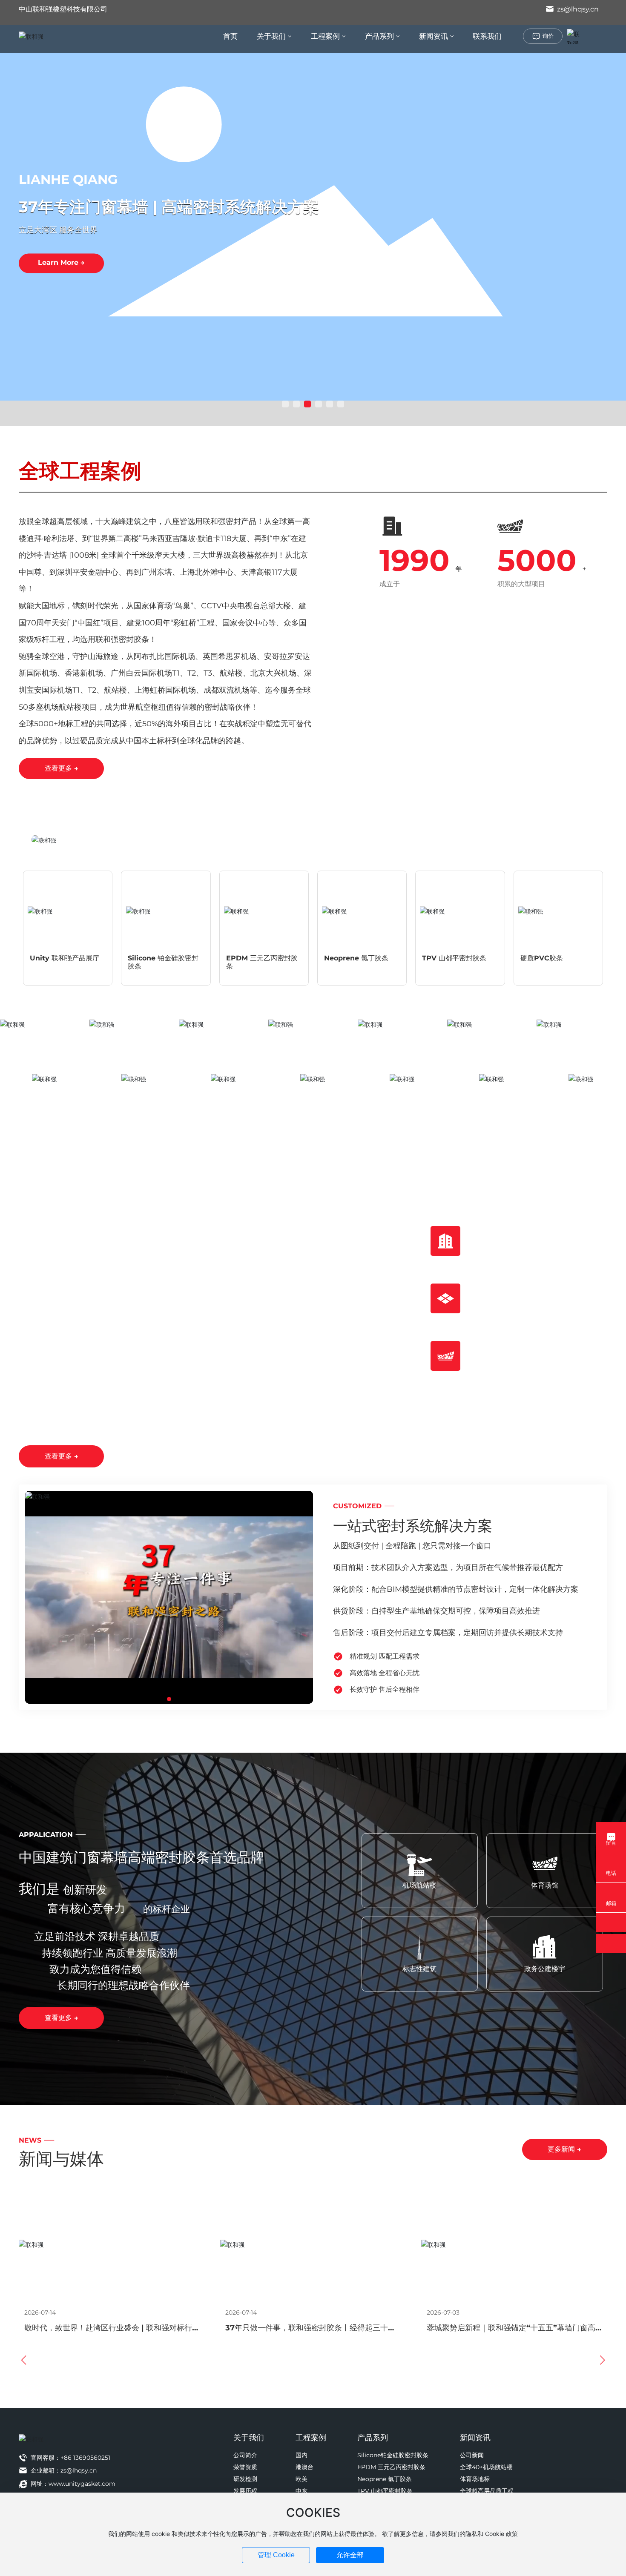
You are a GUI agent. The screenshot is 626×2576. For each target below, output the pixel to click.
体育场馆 (545, 1885)
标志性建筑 (419, 1969)
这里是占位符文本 (45, 1089)
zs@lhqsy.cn (577, 9)
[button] (285, 404)
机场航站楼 (419, 1885)
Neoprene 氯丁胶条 (356, 958)
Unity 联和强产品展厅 (65, 958)
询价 (548, 36)
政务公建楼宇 (545, 1969)
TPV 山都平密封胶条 (454, 958)
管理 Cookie (276, 2555)
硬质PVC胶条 (542, 958)
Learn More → (61, 263)
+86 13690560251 (85, 2458)
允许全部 (350, 2555)
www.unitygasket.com (82, 2484)
